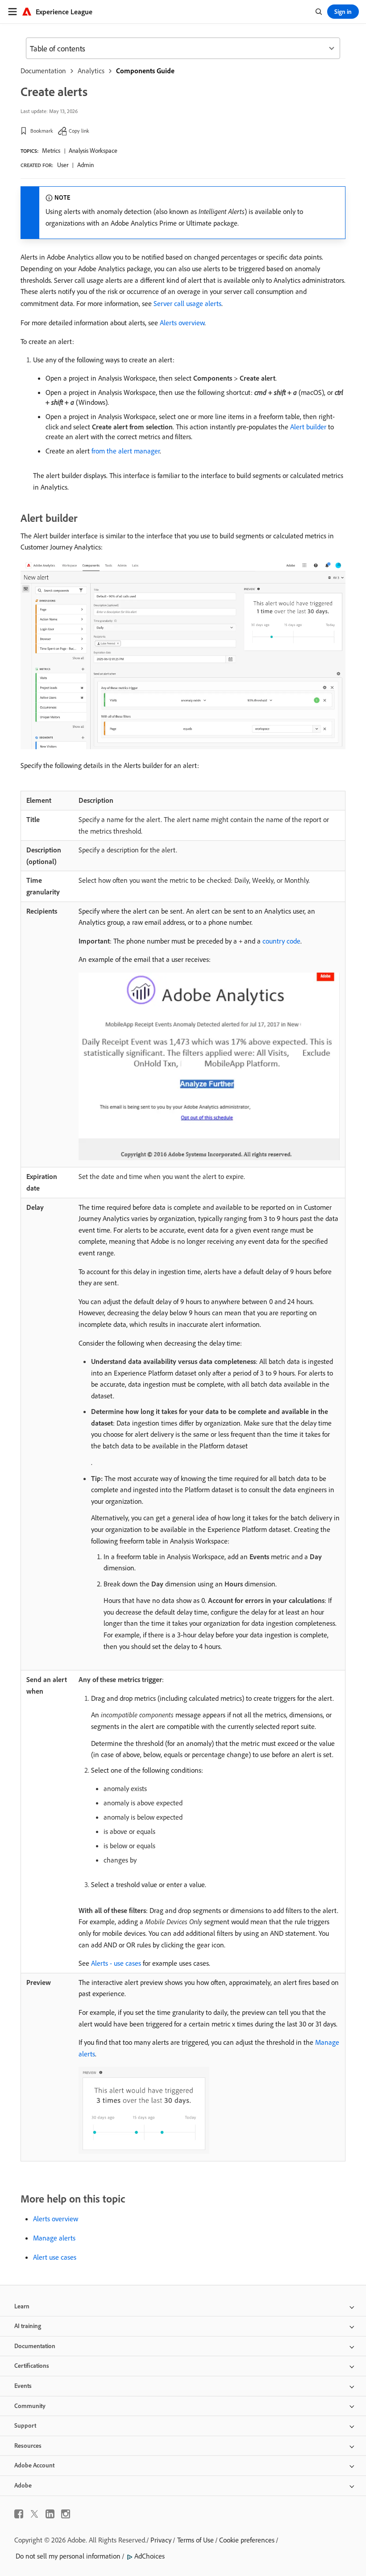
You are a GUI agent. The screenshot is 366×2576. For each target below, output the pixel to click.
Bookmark (42, 131)
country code (281, 941)
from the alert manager (126, 451)
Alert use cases (55, 2257)
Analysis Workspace (93, 151)
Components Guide (145, 71)
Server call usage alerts (187, 303)
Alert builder (308, 427)
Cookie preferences (247, 2540)
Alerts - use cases (116, 1963)
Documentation (43, 71)
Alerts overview (182, 323)
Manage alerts (54, 2238)
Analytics (91, 71)
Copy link (79, 131)
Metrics (51, 151)
